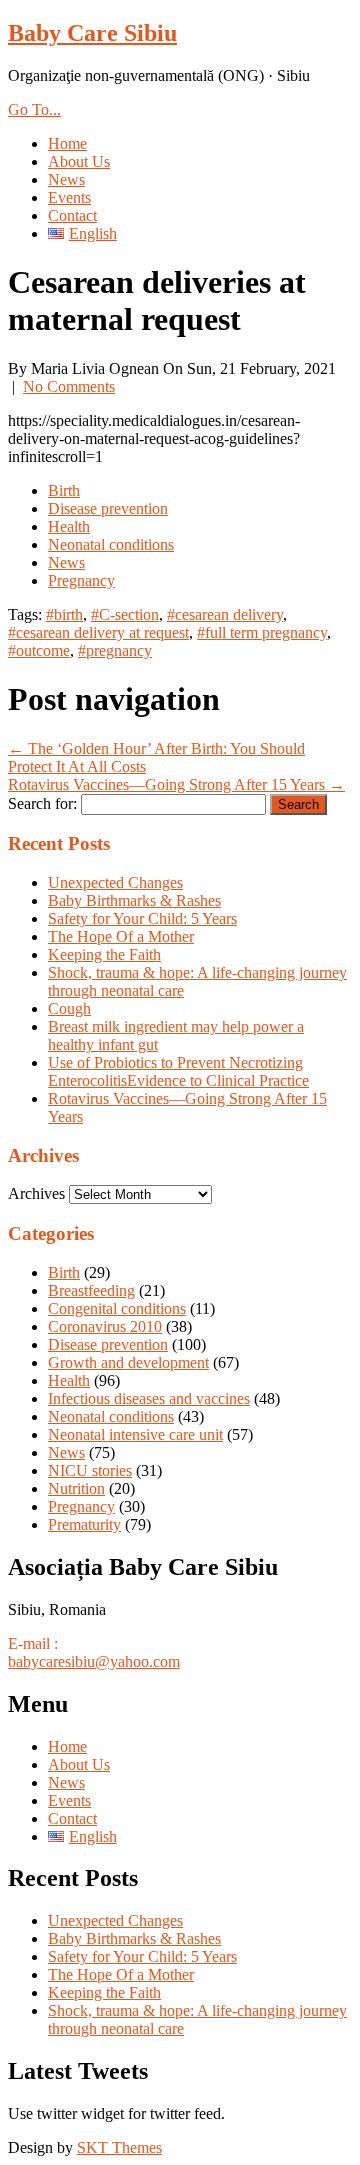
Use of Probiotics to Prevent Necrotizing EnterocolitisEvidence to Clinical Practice (178, 1071)
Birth (64, 490)
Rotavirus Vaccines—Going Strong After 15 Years (176, 784)
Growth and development (128, 1362)
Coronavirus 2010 (105, 1326)
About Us (79, 161)
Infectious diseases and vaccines (149, 1398)
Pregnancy (81, 580)
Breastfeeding (91, 1290)
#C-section (125, 614)
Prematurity (84, 1524)
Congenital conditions (117, 1308)
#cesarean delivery (225, 614)
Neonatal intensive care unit (135, 1434)
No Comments (69, 386)
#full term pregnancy (262, 632)
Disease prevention (108, 508)
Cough (69, 1008)
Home (67, 143)
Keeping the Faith (104, 954)
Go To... (34, 109)
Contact (72, 215)
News (66, 179)
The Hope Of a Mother (121, 936)
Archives (36, 1193)
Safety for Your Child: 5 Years (142, 918)
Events (69, 197)
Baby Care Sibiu (92, 33)
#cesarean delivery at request (98, 632)
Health (69, 526)
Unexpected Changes (115, 882)
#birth (64, 614)
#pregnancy (115, 650)
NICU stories (90, 1470)
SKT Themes (119, 2147)
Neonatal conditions (111, 544)
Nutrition (76, 1488)
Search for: (42, 803)
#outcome (39, 650)
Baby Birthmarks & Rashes (134, 900)
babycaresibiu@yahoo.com (94, 1661)
